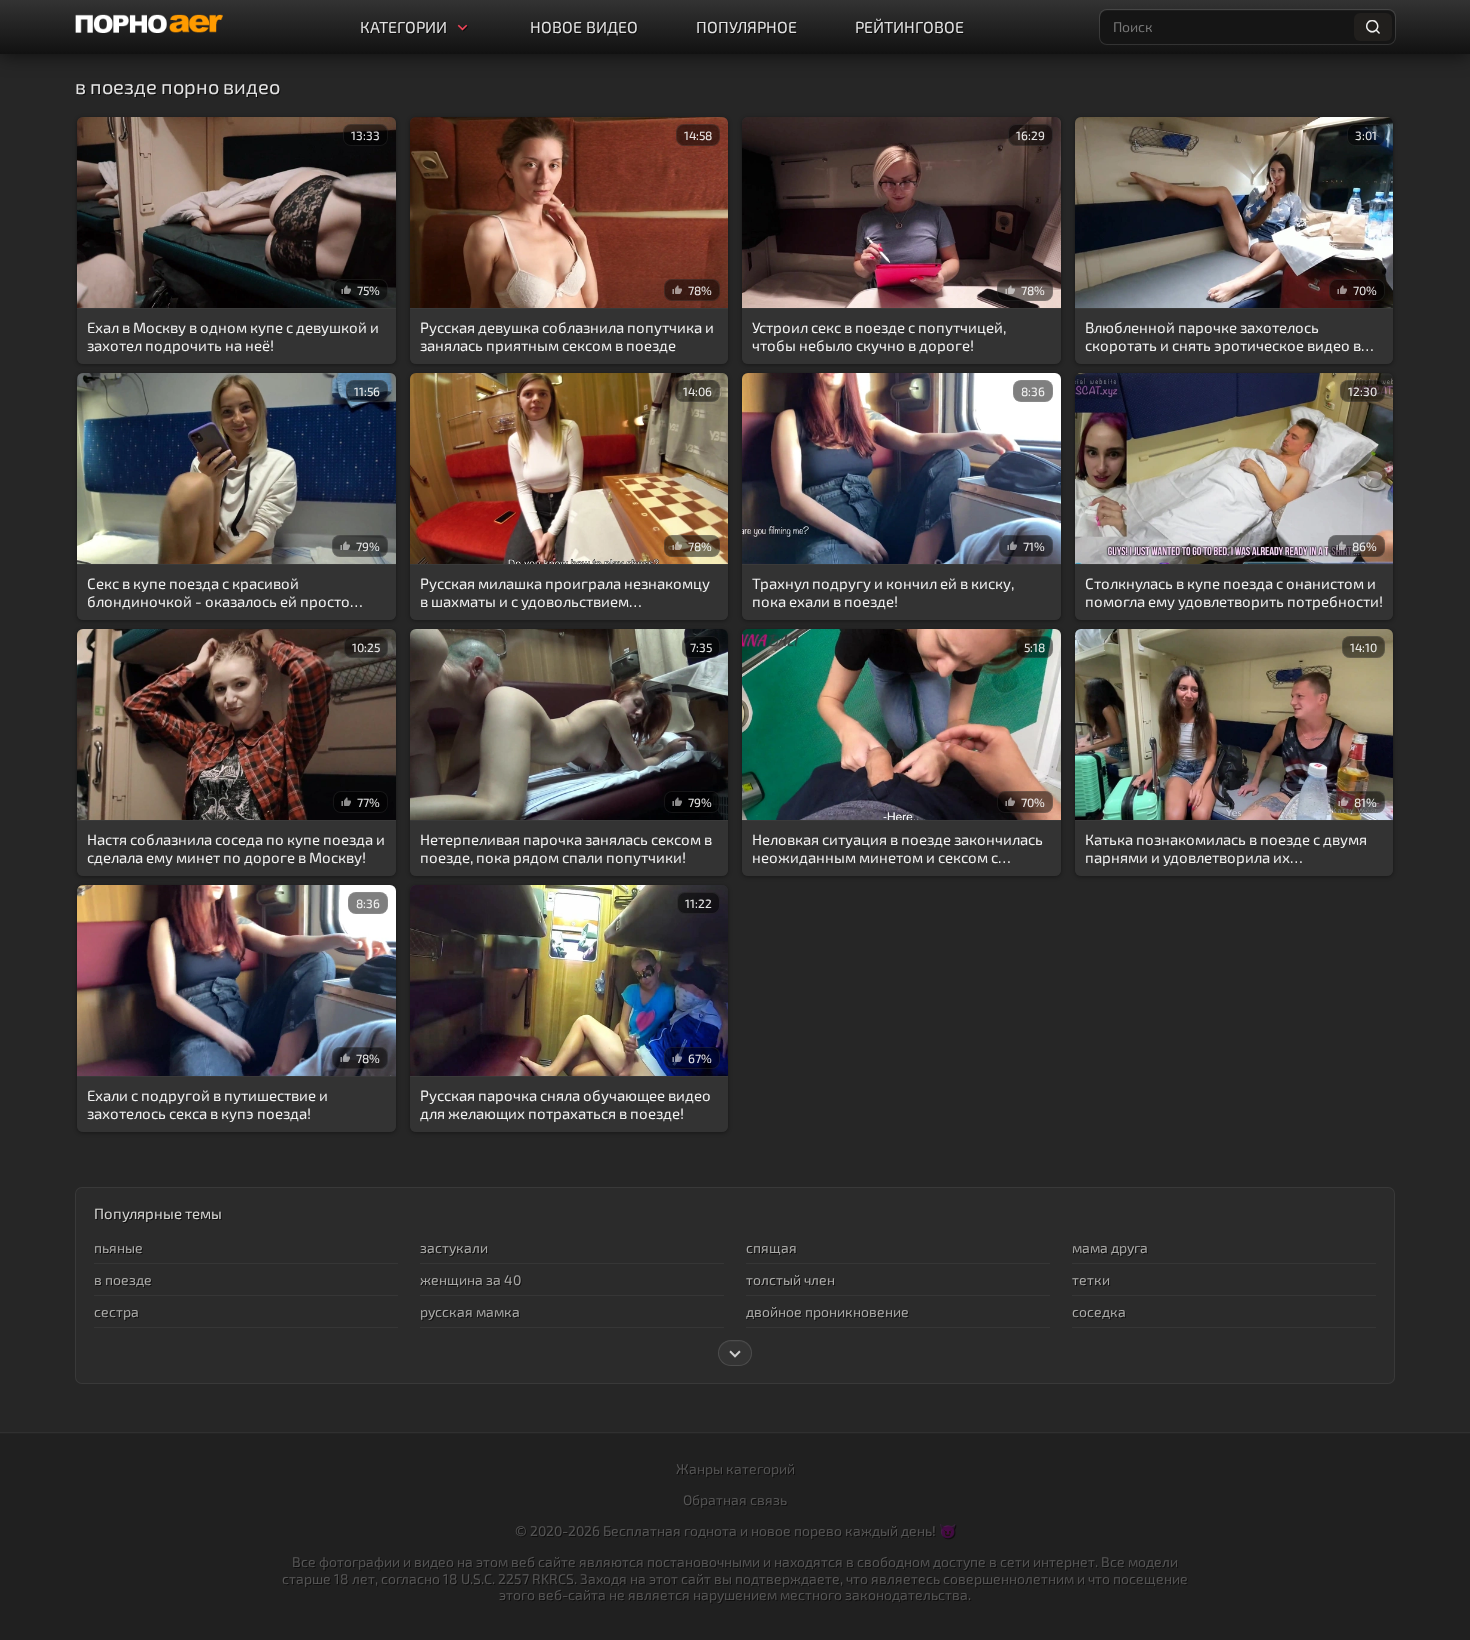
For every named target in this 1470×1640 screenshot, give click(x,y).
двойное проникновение (827, 1311)
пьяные (118, 1247)
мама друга (1110, 1247)
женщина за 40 (470, 1279)
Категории (403, 26)
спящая (771, 1247)
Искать (1373, 27)
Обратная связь (735, 1499)
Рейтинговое (909, 26)
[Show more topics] (735, 1353)
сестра (116, 1311)
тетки (1091, 1279)
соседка (1099, 1311)
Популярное (746, 26)
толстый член (790, 1279)
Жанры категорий (735, 1468)
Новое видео (584, 26)
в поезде (123, 1279)
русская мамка (470, 1311)
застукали (454, 1247)
